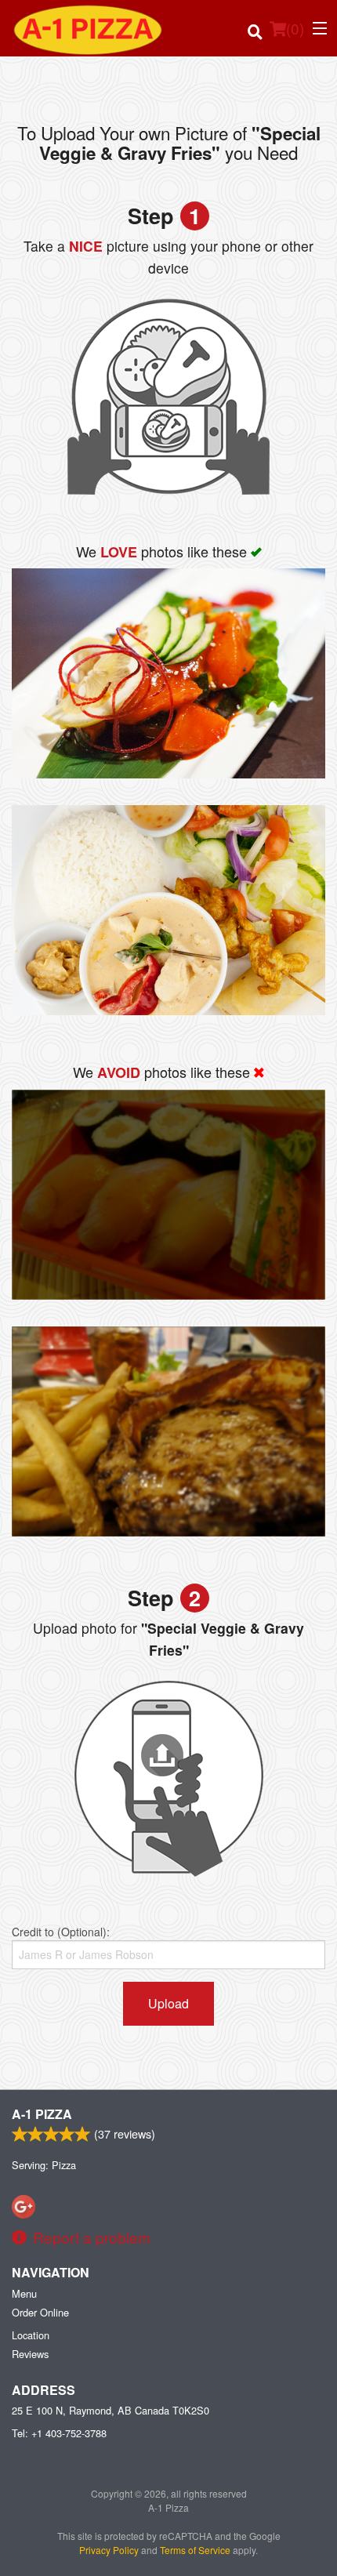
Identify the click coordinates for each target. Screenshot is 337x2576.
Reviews (30, 2354)
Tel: (59, 2433)
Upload (168, 2003)
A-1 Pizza (42, 2114)
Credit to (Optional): (61, 1932)
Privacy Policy (109, 2550)
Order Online (40, 2312)
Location (31, 2335)
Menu (24, 2293)
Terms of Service (195, 2550)
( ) (295, 28)
